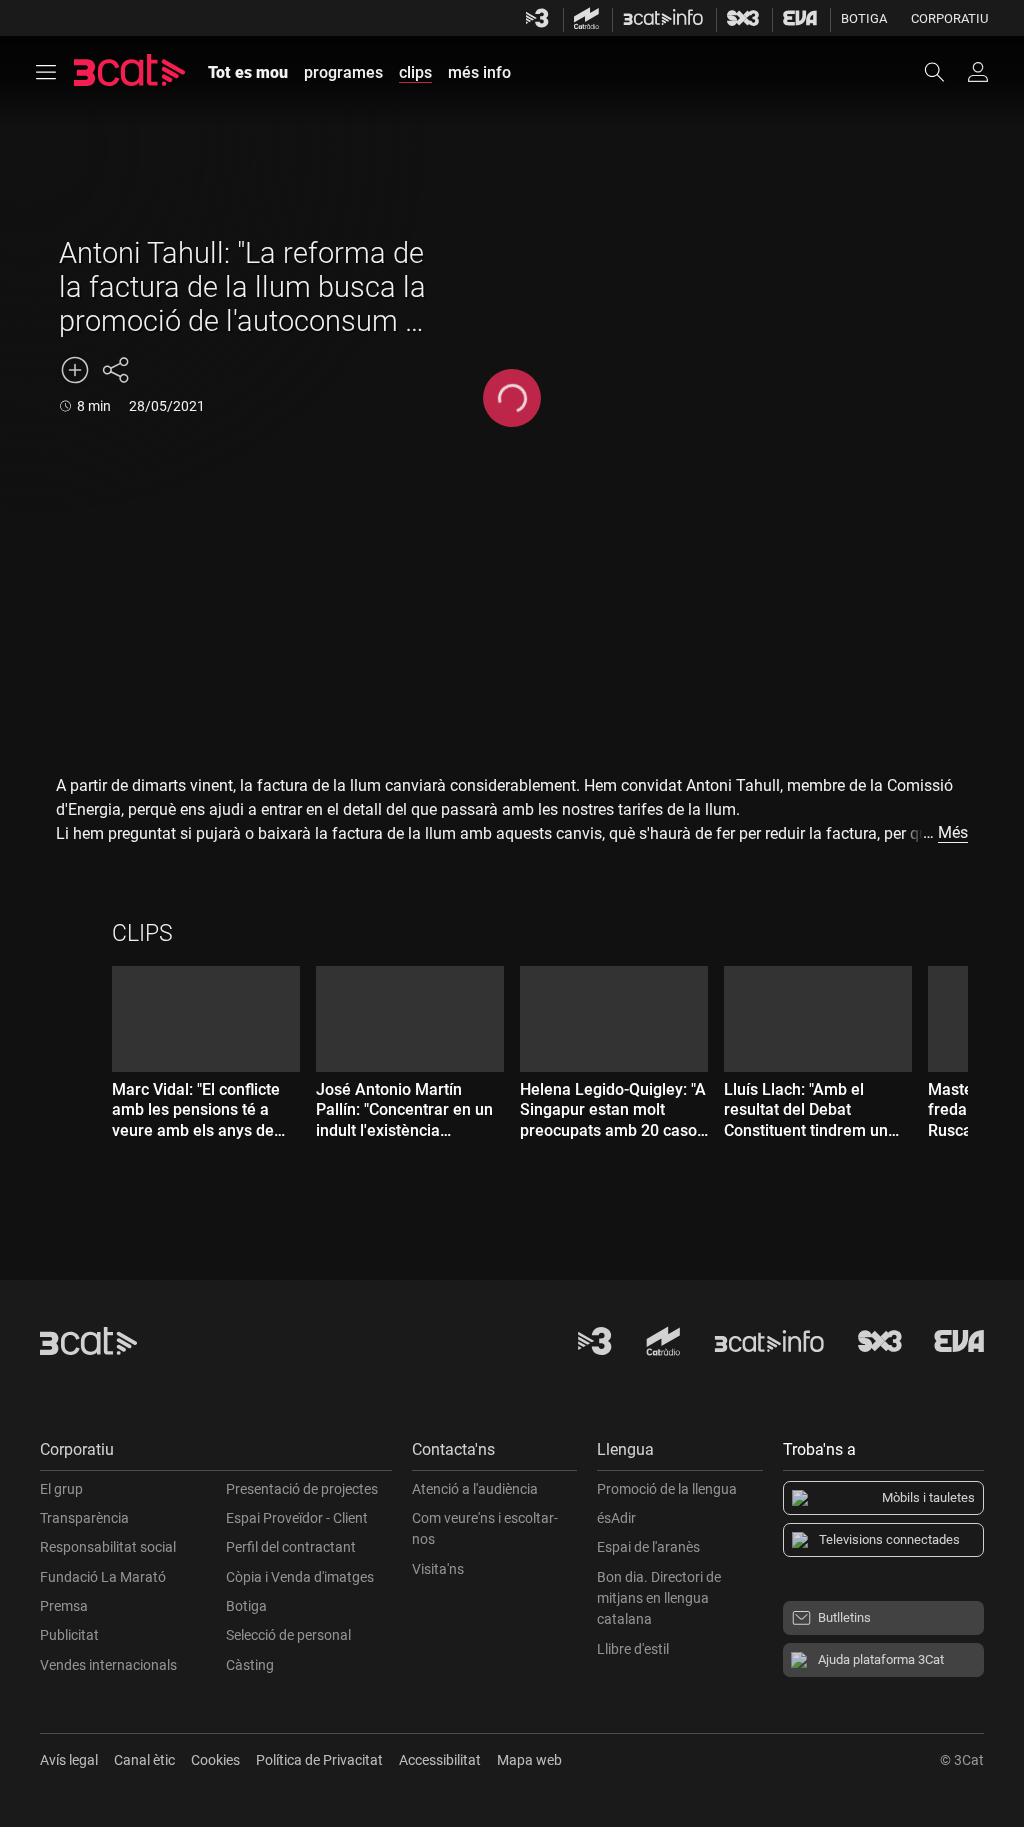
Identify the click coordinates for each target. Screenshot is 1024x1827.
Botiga (864, 18)
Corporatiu (949, 18)
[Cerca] (944, 72)
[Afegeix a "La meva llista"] (75, 370)
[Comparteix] (115, 370)
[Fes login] (978, 72)
